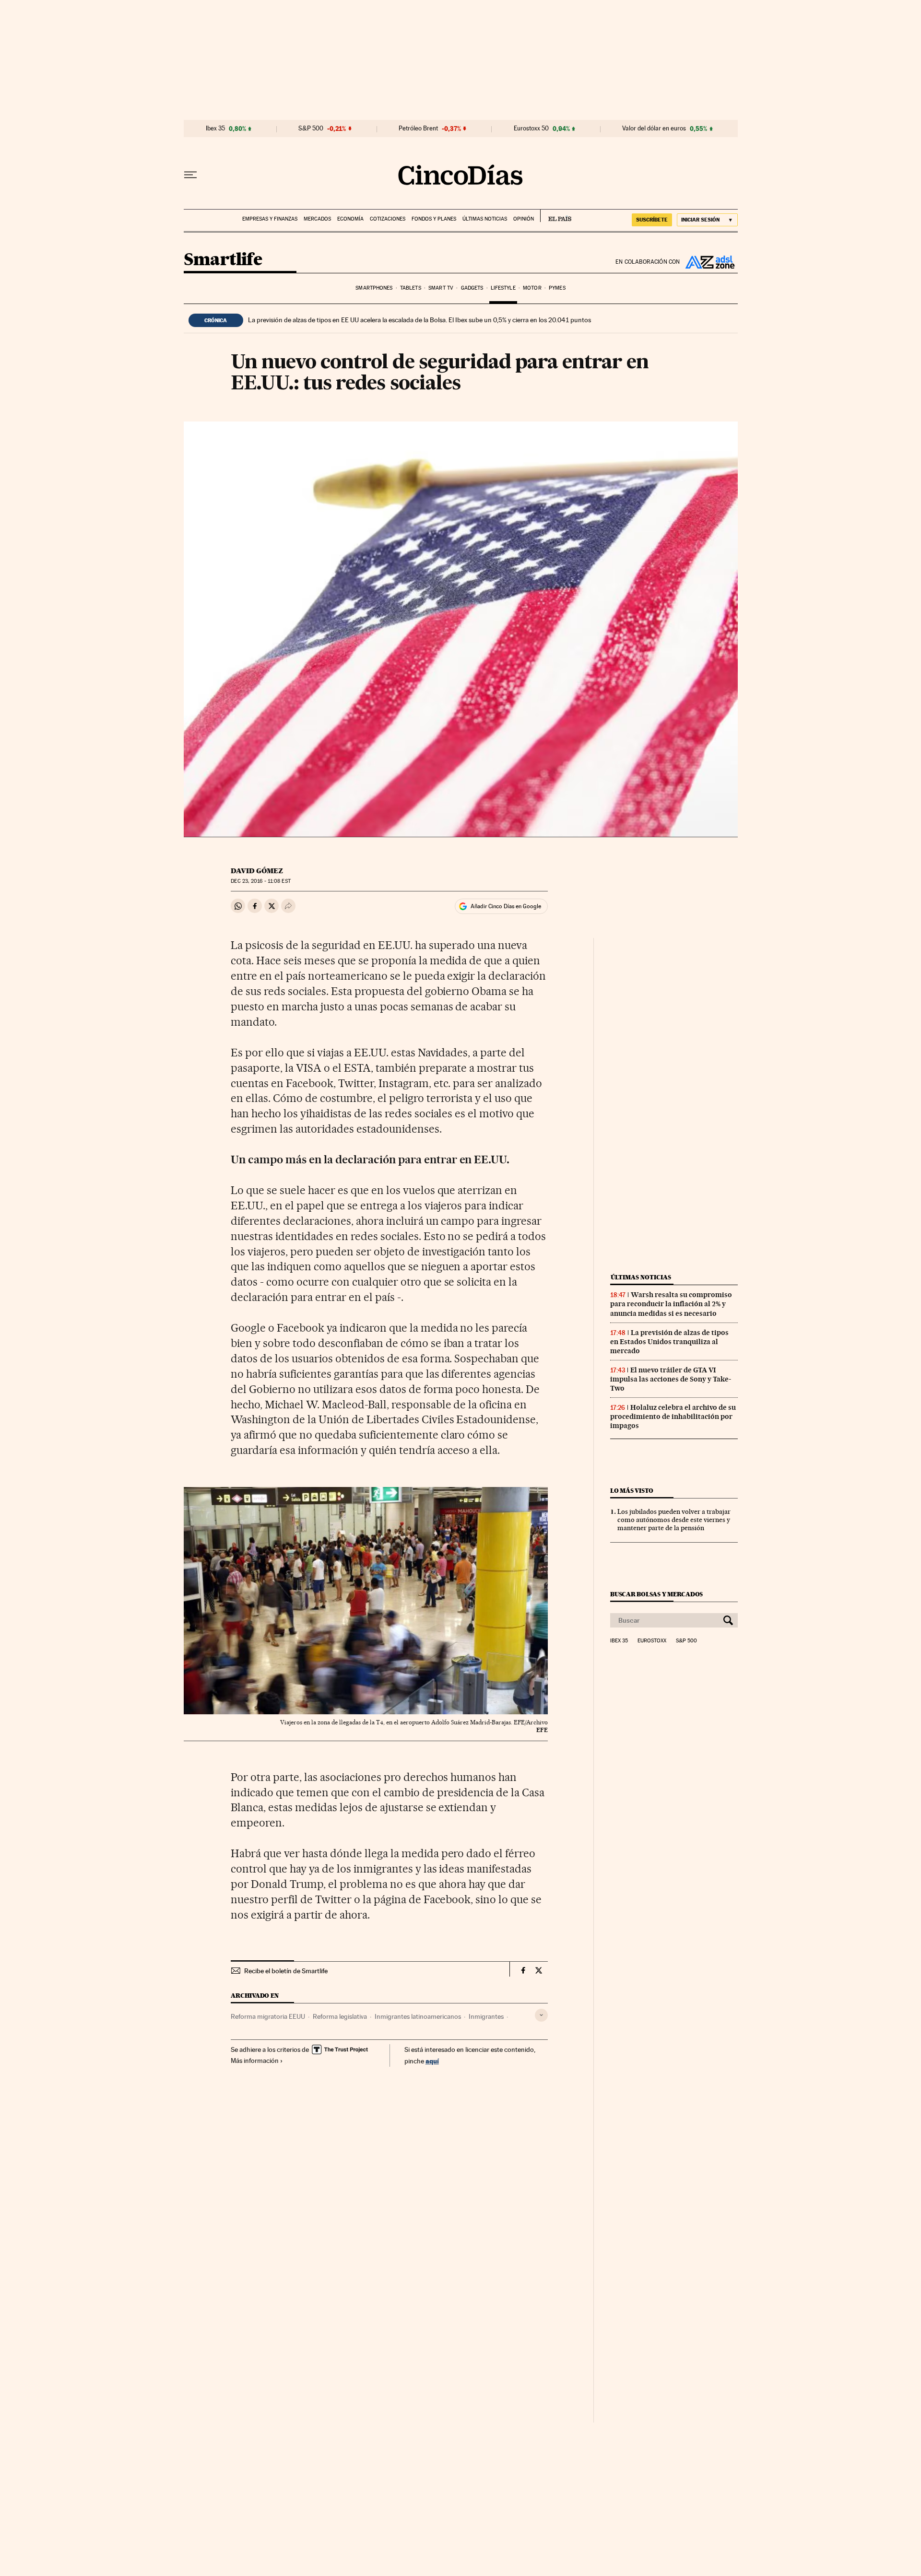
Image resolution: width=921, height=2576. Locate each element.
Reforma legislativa (340, 2016)
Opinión (524, 219)
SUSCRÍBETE (652, 220)
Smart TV (441, 288)
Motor (532, 288)
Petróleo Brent (418, 129)
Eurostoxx (652, 1641)
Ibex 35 (215, 129)
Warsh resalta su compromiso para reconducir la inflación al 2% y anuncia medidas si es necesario (671, 1304)
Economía (350, 219)
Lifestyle (503, 288)
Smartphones (374, 288)
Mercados (317, 219)
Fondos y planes (434, 219)
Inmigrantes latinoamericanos (418, 2016)
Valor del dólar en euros (654, 129)
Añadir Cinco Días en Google (506, 906)
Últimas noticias (485, 219)
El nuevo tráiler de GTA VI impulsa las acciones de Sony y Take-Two (671, 1379)
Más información (255, 2061)
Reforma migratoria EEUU (268, 2016)
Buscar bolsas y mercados (656, 1594)
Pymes (557, 288)
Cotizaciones (388, 219)
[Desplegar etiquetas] (541, 2015)
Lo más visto (632, 1491)
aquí (432, 2061)
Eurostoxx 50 (531, 129)
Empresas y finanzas (270, 219)
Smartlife (223, 260)
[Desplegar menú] (190, 175)
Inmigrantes (486, 2016)
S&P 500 (311, 129)
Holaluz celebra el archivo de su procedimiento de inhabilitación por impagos (673, 1417)
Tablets (411, 288)
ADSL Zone (709, 262)
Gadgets (472, 288)
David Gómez (257, 871)
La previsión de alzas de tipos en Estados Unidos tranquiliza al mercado (669, 1342)
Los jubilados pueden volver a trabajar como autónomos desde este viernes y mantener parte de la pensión (674, 1520)
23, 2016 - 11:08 (260, 881)
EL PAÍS (556, 216)
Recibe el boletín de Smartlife (286, 1971)
